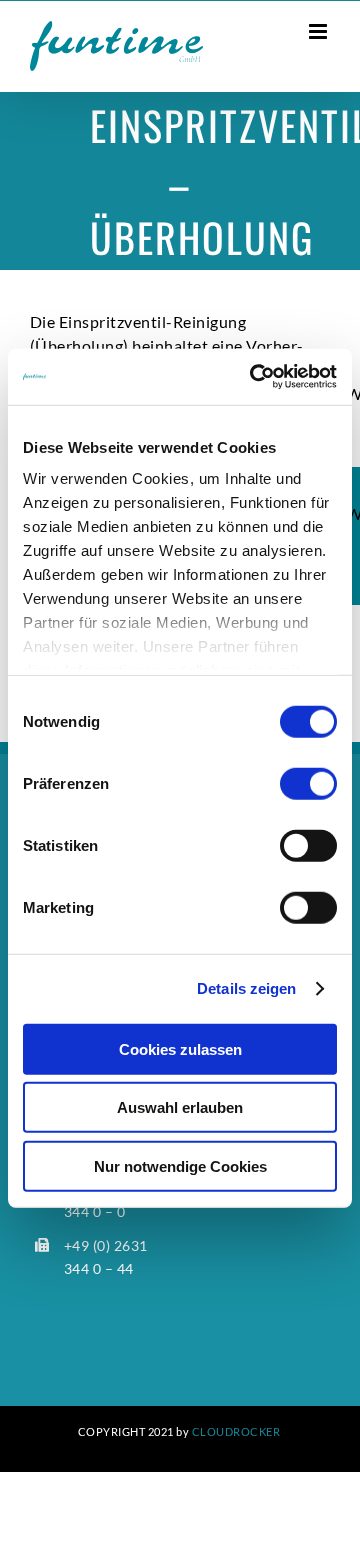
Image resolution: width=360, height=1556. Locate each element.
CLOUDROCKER (236, 1431)
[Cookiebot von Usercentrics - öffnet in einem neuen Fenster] (254, 377)
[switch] (308, 783)
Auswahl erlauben (180, 1107)
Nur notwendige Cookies (180, 1165)
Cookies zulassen (180, 1048)
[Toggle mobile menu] (320, 31)
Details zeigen (246, 988)
